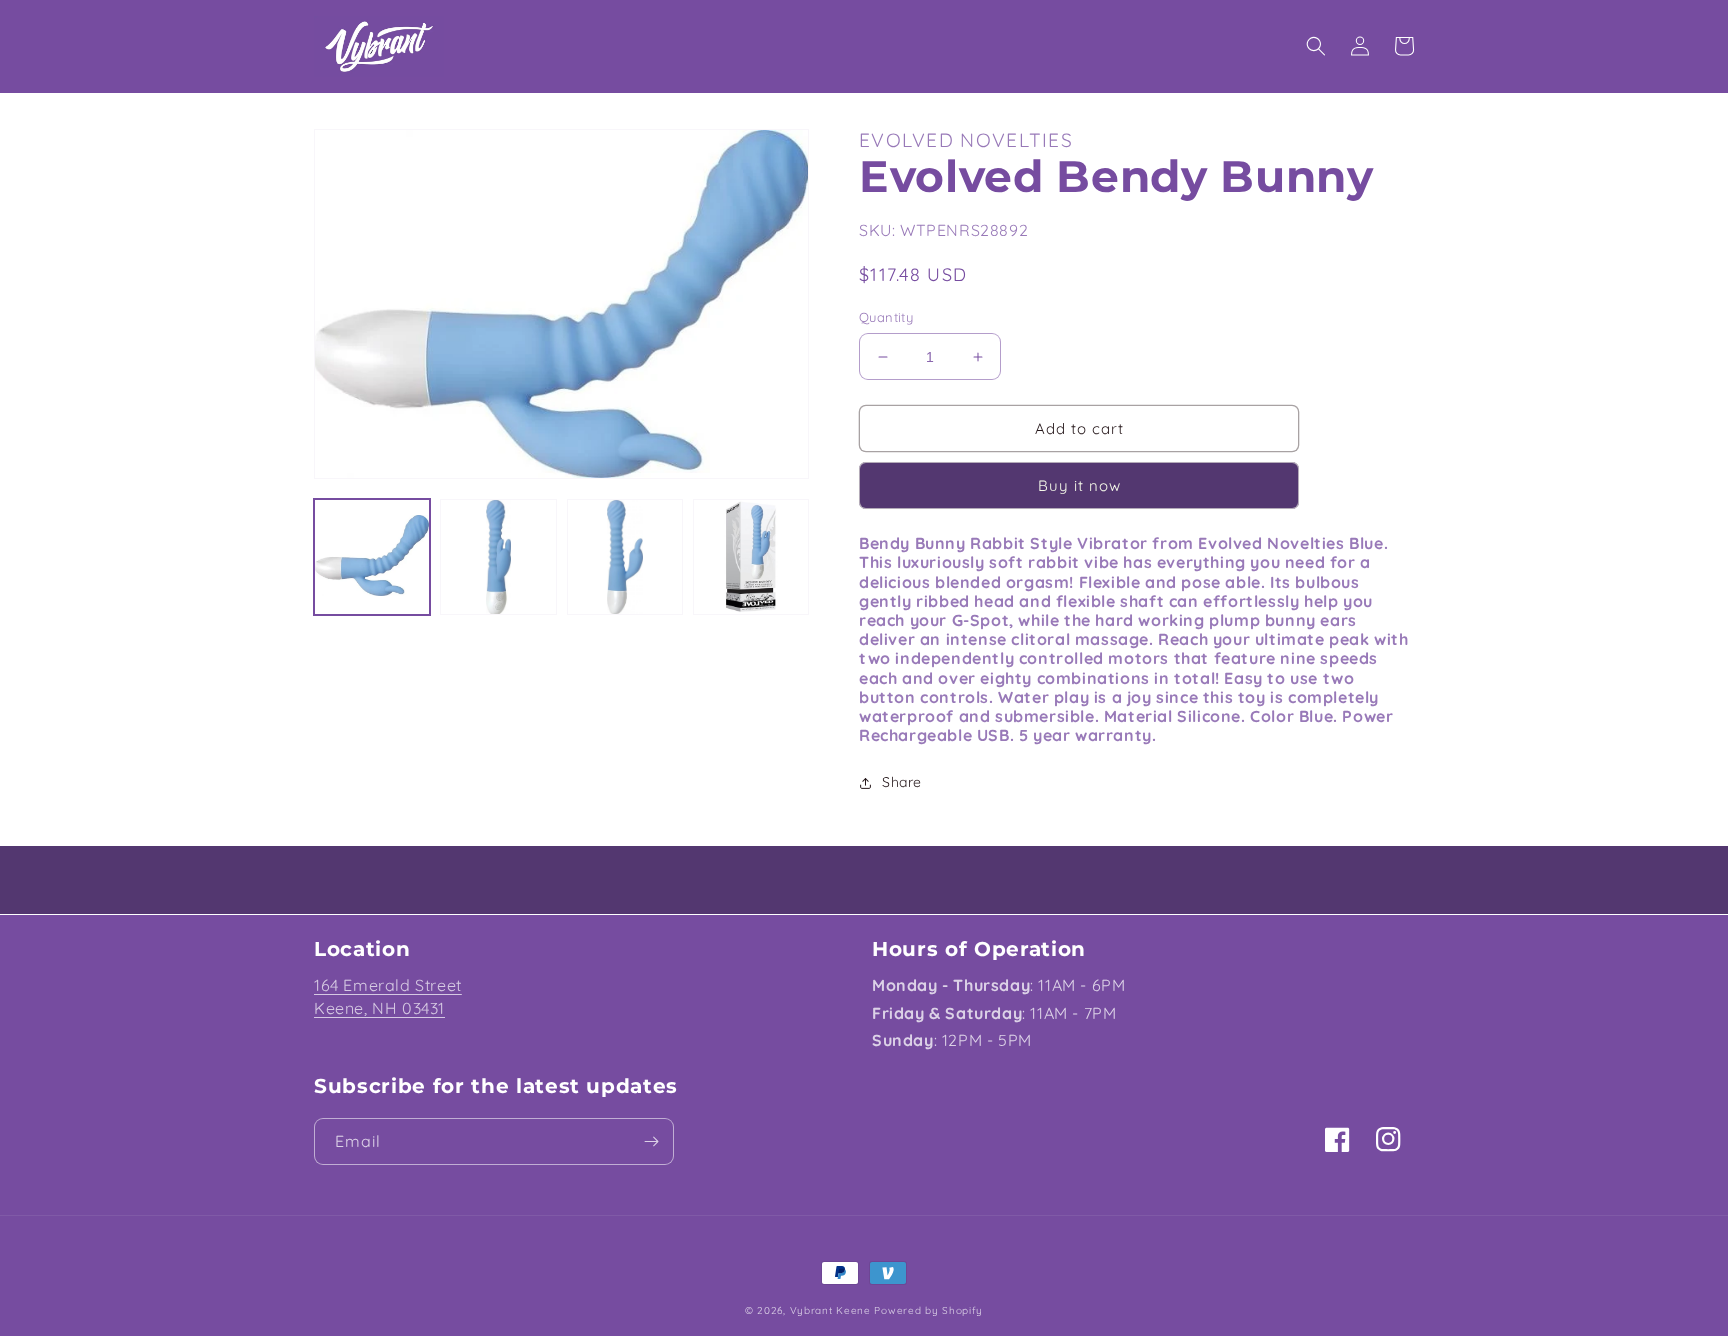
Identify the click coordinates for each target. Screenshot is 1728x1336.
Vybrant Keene (830, 1310)
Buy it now (1079, 485)
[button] (1316, 46)
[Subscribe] (651, 1141)
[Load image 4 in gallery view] (751, 557)
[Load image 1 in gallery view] (372, 557)
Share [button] (902, 782)
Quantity (886, 317)
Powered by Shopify (928, 1310)
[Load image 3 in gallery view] (625, 557)
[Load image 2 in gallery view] (498, 557)
